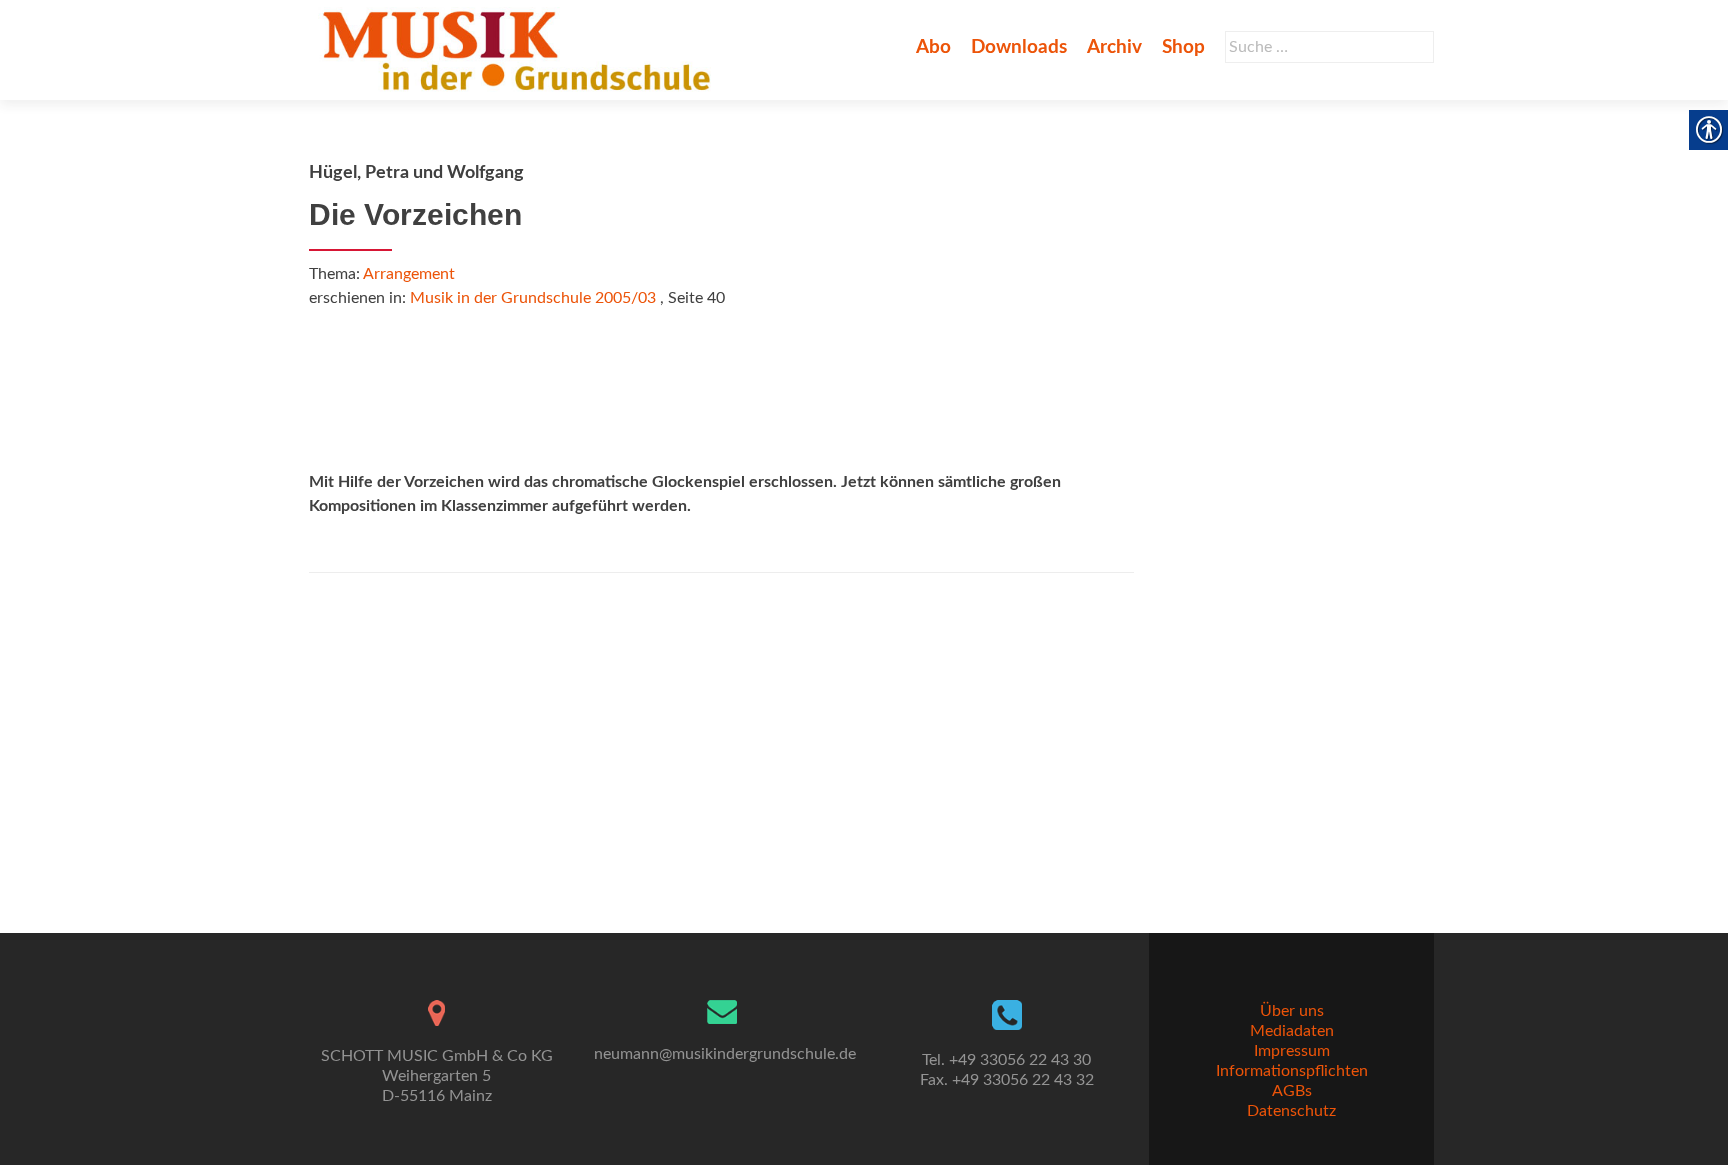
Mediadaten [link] (1292, 1031)
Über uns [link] (1292, 1011)
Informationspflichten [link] (1292, 1071)
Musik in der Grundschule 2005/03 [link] (533, 298)
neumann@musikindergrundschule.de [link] (725, 1054)
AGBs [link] (1292, 1091)
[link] (520, 50)
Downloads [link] (1019, 47)
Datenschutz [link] (1291, 1111)
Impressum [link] (1292, 1051)
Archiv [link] (1114, 47)
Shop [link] (1183, 47)
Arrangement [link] (409, 274)
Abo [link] (933, 47)
